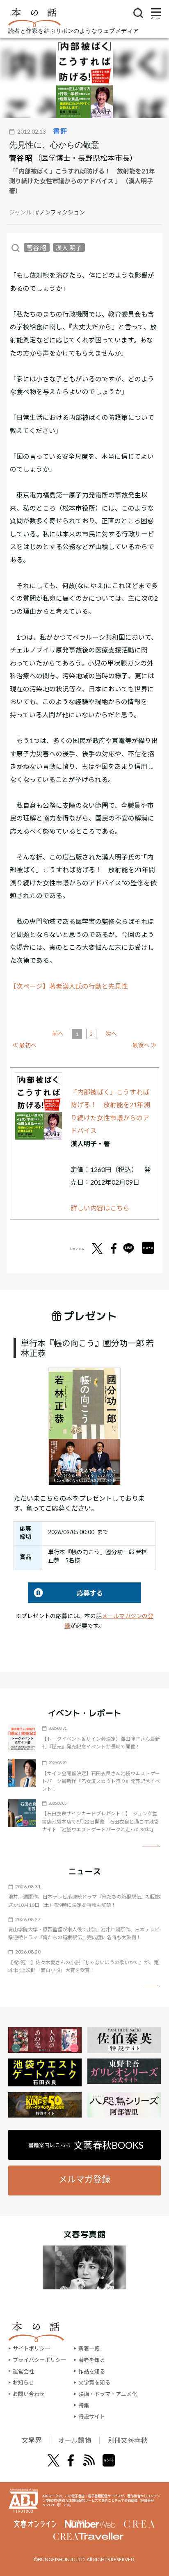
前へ (58, 1034)
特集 (84, 2405)
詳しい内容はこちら (100, 1208)
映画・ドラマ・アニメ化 (108, 2394)
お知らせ (23, 2382)
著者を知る (92, 2360)
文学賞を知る (94, 2382)
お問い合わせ (29, 2394)
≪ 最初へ (24, 1045)
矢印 (151, 1846)
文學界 (32, 2440)
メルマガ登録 (84, 2179)
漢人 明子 (69, 248)
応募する (65, 1593)
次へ (111, 1034)
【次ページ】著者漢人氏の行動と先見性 (69, 986)
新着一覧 (89, 2348)
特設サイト (92, 2416)
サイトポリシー (31, 2348)
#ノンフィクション (60, 212)
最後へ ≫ (145, 1045)
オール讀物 (75, 2440)
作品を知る (92, 2371)
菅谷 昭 (21, 158)
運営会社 (23, 2371)
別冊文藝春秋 (128, 2440)
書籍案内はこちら (86, 2145)
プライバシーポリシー (39, 2360)
